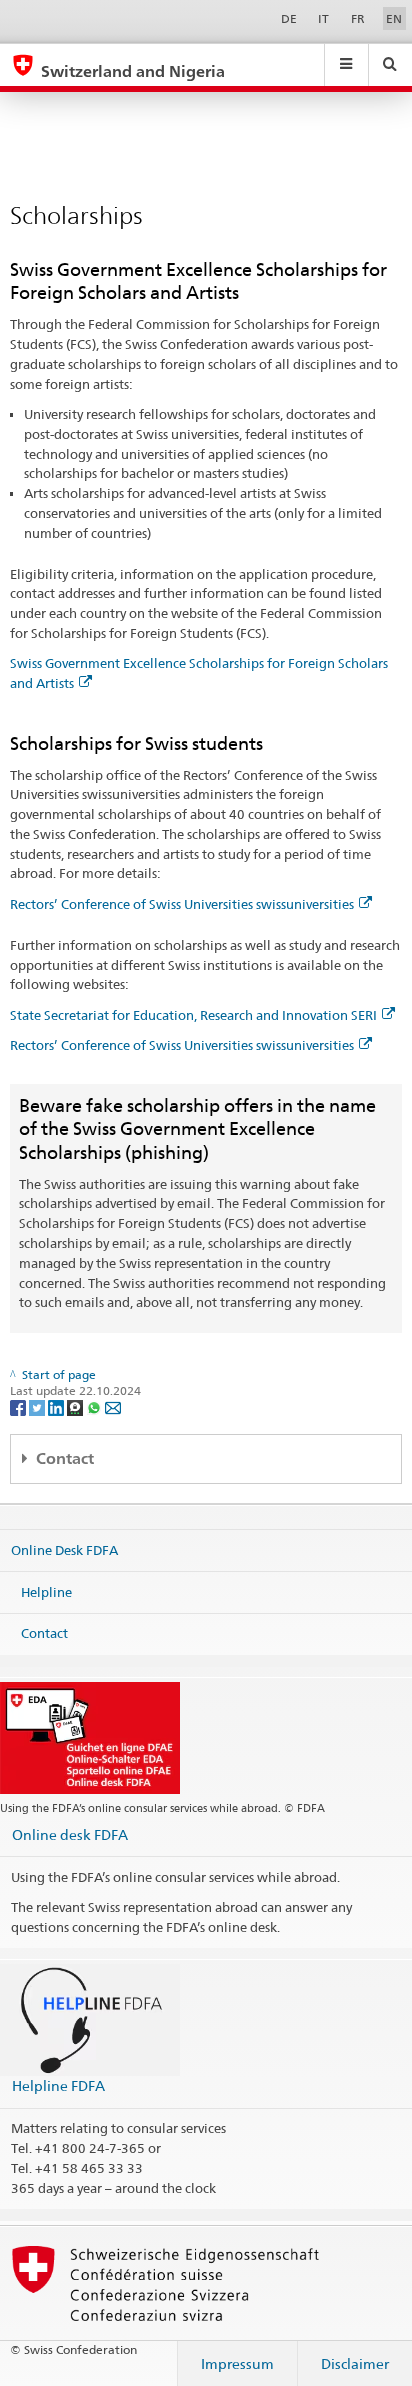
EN (394, 18)
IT (323, 18)
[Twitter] (38, 1406)
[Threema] (76, 1406)
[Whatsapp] (95, 1406)
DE (289, 18)
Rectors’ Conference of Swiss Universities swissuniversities (182, 904)
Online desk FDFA (70, 1834)
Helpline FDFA (58, 2085)
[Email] (113, 1406)
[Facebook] (19, 1406)
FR (358, 18)
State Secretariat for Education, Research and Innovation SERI (193, 1015)
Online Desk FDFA (64, 1550)
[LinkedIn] (57, 1406)
